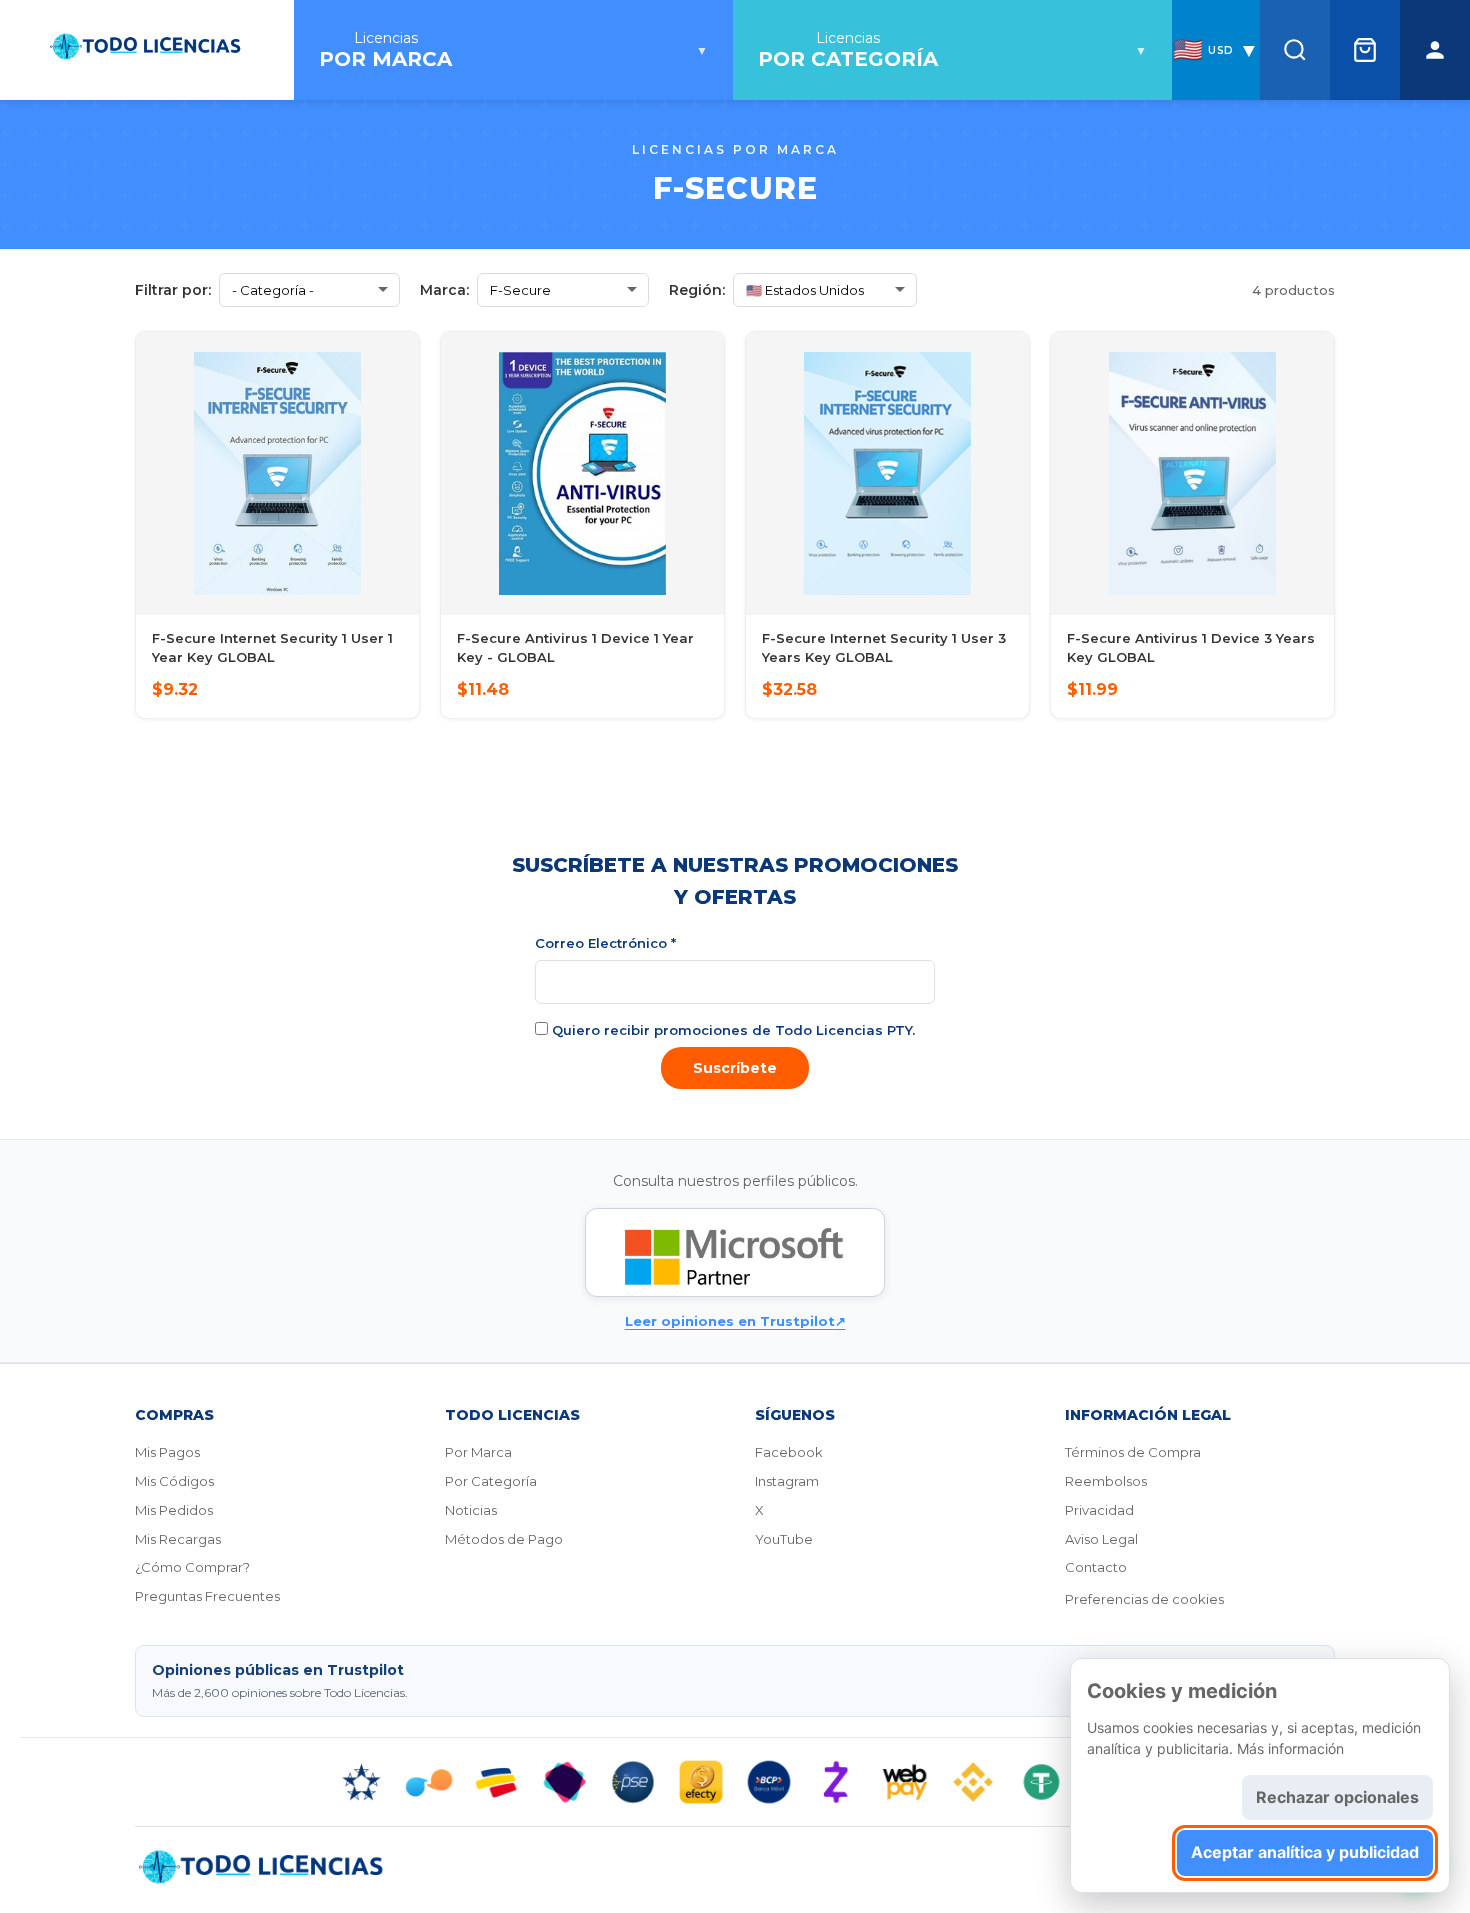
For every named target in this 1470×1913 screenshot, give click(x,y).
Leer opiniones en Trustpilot (735, 1321)
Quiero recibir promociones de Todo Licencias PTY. (731, 1030)
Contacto (1096, 1567)
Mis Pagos (167, 1452)
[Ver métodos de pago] (735, 1782)
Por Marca (478, 1452)
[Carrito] (1365, 50)
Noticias (471, 1510)
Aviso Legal (1101, 1539)
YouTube (784, 1539)
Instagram (787, 1481)
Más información (1290, 1748)
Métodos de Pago (504, 1539)
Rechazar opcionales (1337, 1797)
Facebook (789, 1452)
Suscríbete (735, 1068)
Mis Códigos (174, 1481)
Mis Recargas (178, 1539)
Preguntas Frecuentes (207, 1596)
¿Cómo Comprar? (192, 1567)
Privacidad (1099, 1510)
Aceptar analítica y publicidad (1305, 1852)
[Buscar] (1295, 50)
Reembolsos (1106, 1481)
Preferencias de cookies (1144, 1599)
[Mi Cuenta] (1435, 50)
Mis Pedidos (174, 1510)
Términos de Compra (1133, 1452)
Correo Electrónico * (605, 943)
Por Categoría (491, 1481)
